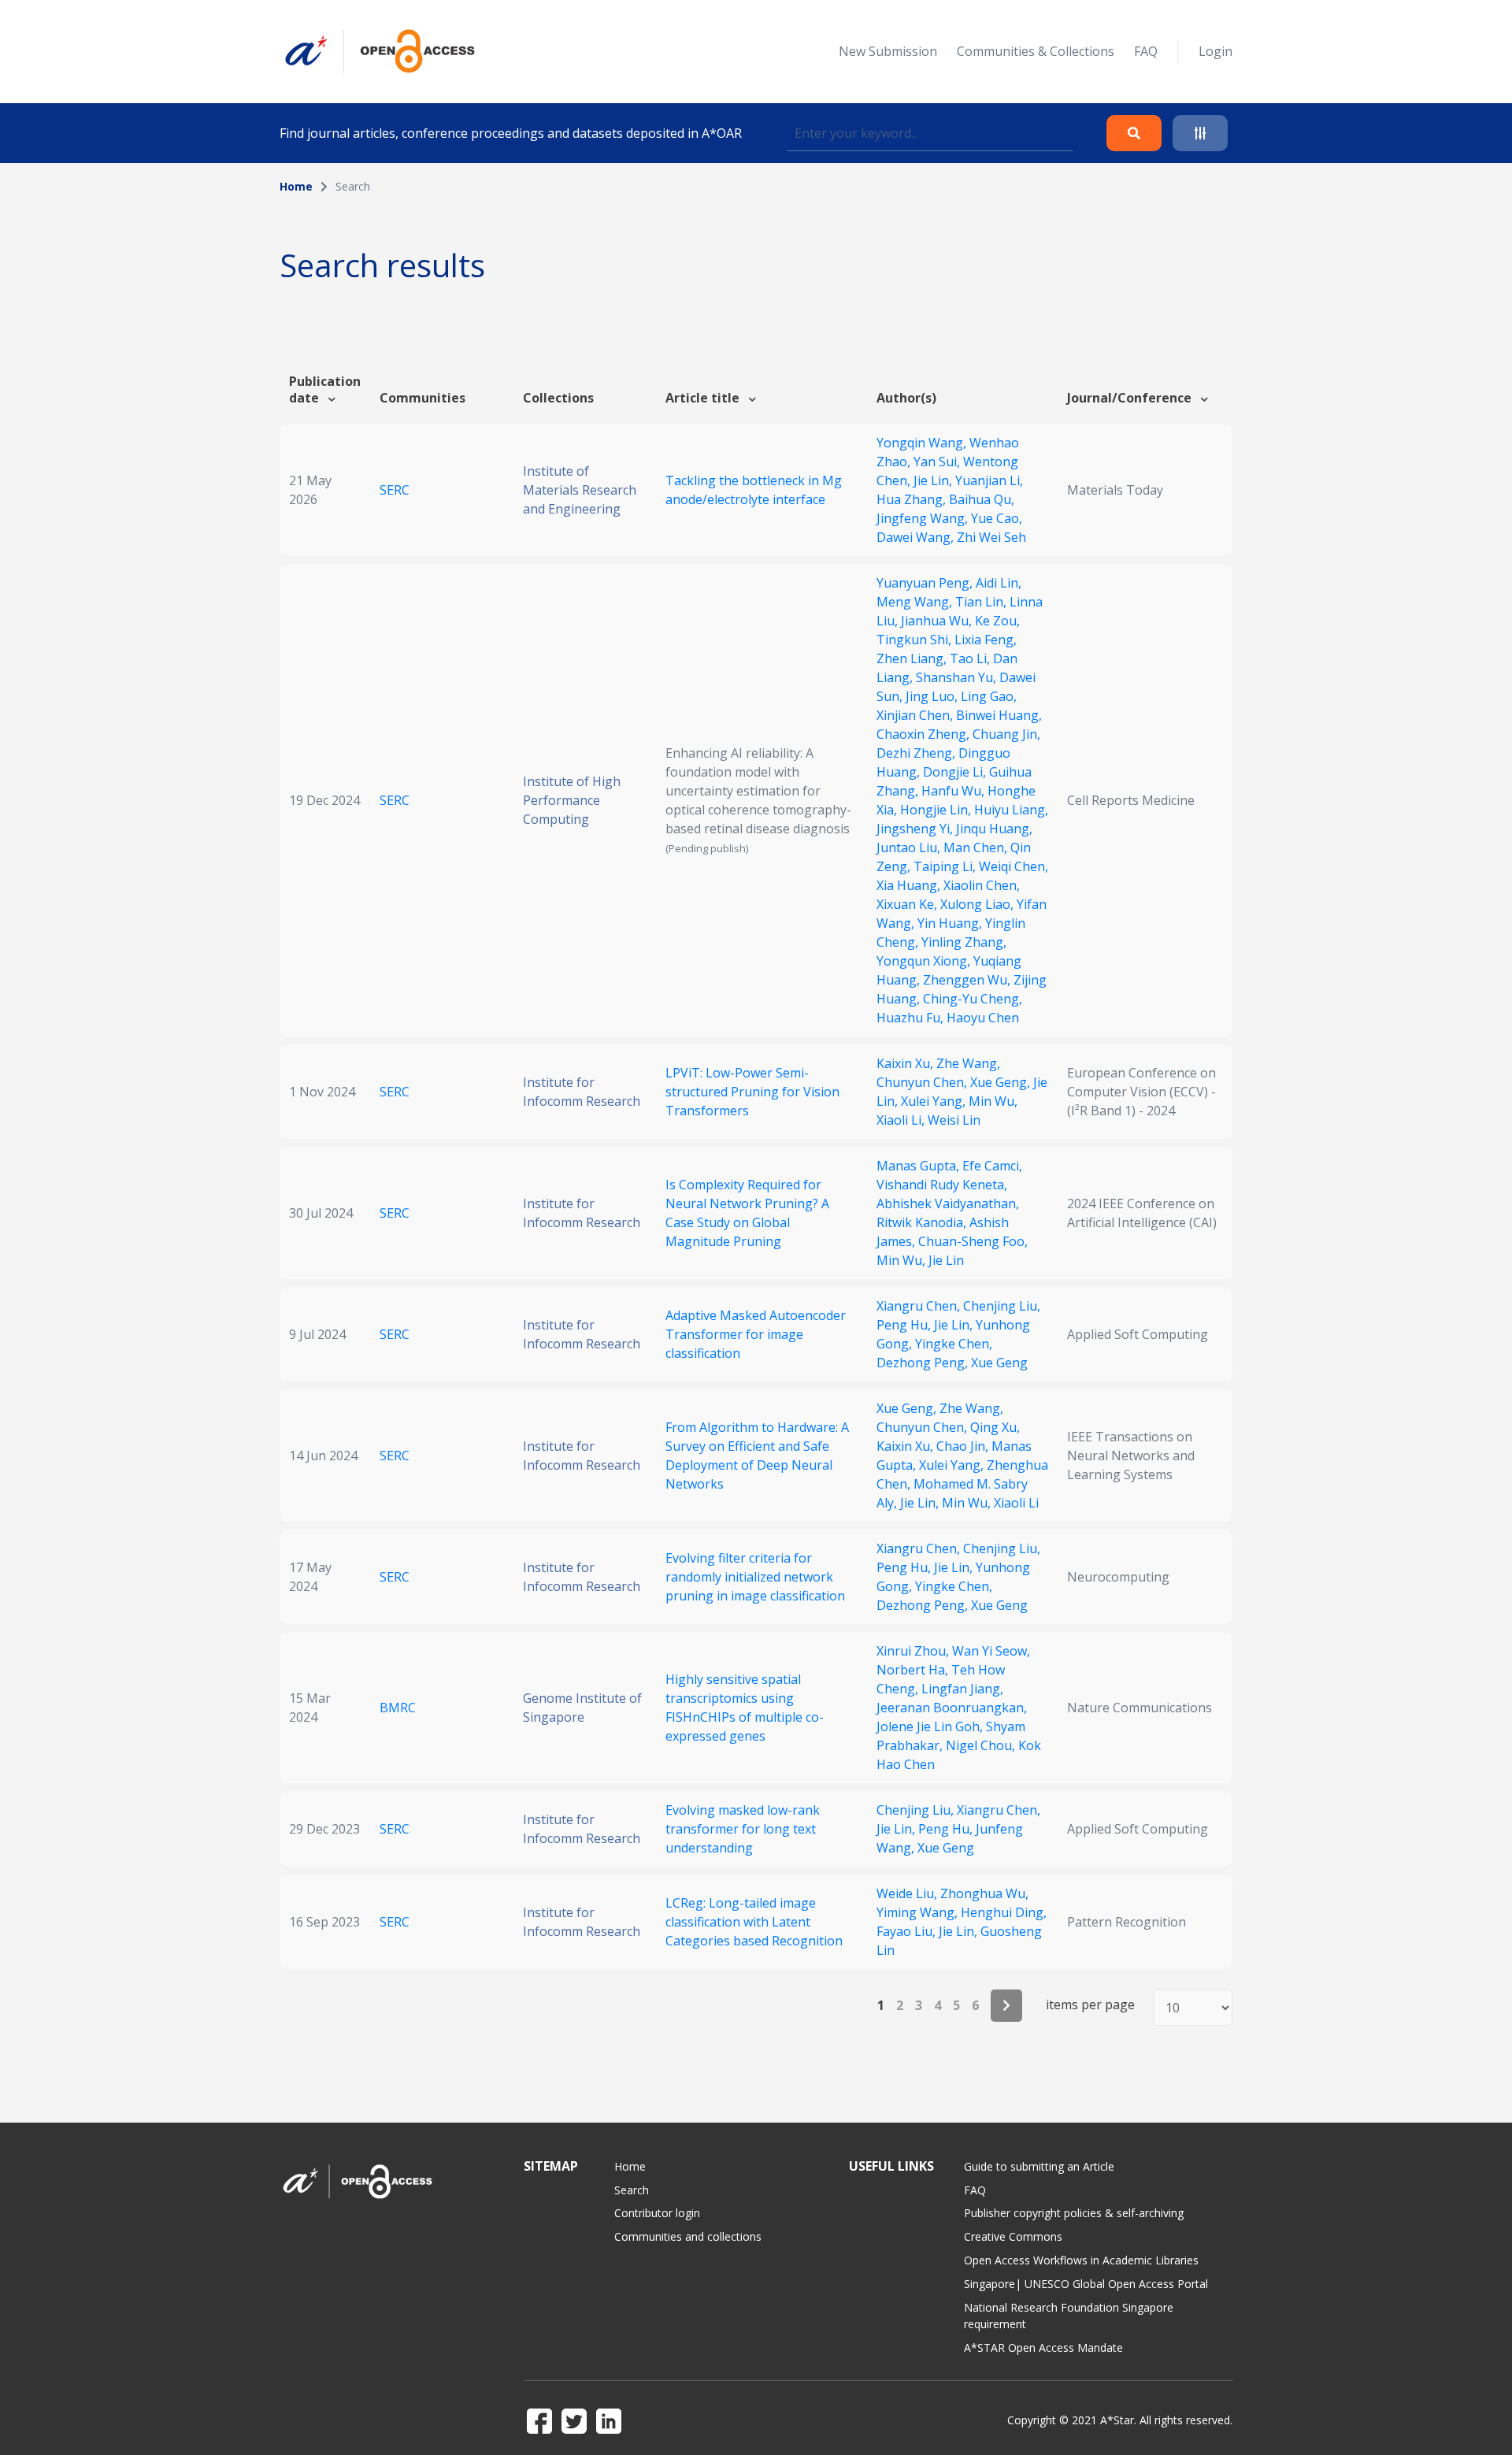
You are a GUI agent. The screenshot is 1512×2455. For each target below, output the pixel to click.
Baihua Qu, (982, 499)
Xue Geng (999, 1363)
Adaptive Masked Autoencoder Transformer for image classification (756, 1334)
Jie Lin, (934, 480)
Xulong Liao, (978, 904)
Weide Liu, (908, 1893)
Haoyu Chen (983, 1018)
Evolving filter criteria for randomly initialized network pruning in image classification (755, 1577)
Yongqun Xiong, (925, 961)
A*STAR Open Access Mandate (1043, 2347)
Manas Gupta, (919, 1166)
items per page (1090, 2005)
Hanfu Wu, (954, 791)
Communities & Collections (1036, 51)
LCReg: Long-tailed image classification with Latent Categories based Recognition (754, 1922)
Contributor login (657, 2213)
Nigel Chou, (982, 1745)
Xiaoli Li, (902, 1120)
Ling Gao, (989, 696)
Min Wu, (993, 1101)
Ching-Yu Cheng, (973, 999)
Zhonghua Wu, (984, 1893)
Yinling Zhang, (964, 942)
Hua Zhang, (913, 499)
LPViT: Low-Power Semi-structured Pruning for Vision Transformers (752, 1092)
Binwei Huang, (999, 715)
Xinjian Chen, (916, 715)
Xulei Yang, (935, 1101)
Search (632, 2190)
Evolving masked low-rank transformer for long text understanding (743, 1829)
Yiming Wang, (919, 1912)
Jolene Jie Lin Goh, (931, 1726)
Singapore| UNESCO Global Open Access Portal (1086, 2284)
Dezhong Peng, (924, 1363)
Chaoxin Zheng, (925, 734)
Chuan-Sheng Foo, (973, 1241)
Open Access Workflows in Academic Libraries (1081, 2260)
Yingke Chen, (954, 1344)
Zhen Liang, (913, 658)
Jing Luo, (933, 696)
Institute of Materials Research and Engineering (580, 490)
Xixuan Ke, (908, 904)
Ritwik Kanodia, (923, 1222)
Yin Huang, (951, 923)
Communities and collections (688, 2236)
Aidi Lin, (999, 583)
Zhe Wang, (968, 1063)
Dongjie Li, (956, 772)
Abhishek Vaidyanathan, (948, 1203)
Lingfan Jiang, (962, 1689)
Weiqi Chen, (1014, 866)
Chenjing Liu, (1002, 1306)
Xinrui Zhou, (914, 1651)
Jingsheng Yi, (916, 829)
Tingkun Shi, (915, 640)
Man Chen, (977, 847)
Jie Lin (946, 1260)
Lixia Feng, (986, 640)
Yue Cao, (997, 518)
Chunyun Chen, (923, 1082)
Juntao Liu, (910, 847)
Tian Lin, (982, 602)
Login (1216, 51)
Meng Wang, (916, 602)
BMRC (398, 1708)
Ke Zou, (997, 621)
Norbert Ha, (914, 1670)
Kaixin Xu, (906, 1063)
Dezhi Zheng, (917, 753)
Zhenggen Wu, (968, 980)
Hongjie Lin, (937, 810)
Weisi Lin (954, 1120)
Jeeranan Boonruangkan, (952, 1708)
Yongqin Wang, (923, 443)
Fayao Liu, (908, 1931)
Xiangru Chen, (920, 1306)
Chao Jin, (964, 1446)
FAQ (1146, 51)
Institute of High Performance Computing (572, 800)
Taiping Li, (946, 866)
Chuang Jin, (1006, 734)
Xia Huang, (910, 885)
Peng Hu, (905, 1325)
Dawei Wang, (917, 537)
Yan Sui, (938, 462)
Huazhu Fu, (912, 1018)
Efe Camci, (992, 1166)
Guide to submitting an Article (1039, 2166)
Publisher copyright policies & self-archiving (1074, 2213)
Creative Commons (1013, 2236)
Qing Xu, (995, 1427)
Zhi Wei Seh (991, 537)
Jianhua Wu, (938, 621)
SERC (395, 490)
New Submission (888, 51)
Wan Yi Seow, (991, 1651)
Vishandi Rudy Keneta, (942, 1185)
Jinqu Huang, (994, 829)
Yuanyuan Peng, (926, 583)
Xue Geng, (1002, 1082)
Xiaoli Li (1016, 1503)
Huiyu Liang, (1011, 810)
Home (296, 186)
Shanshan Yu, (958, 677)
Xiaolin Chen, (982, 885)
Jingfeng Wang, (924, 518)
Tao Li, (971, 658)
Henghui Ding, (1004, 1912)
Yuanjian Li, (989, 480)
